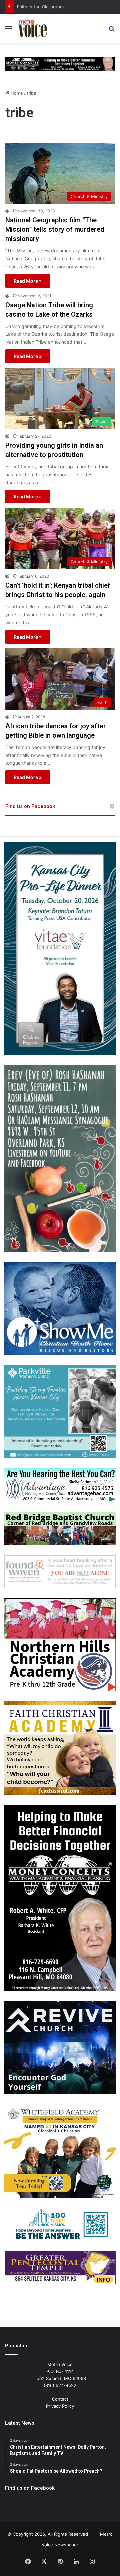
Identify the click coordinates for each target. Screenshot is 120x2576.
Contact (60, 2399)
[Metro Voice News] (32, 28)
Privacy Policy (60, 2406)
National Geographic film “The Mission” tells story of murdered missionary (55, 229)
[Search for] (112, 31)
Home (16, 93)
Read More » (28, 281)
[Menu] (8, 31)
